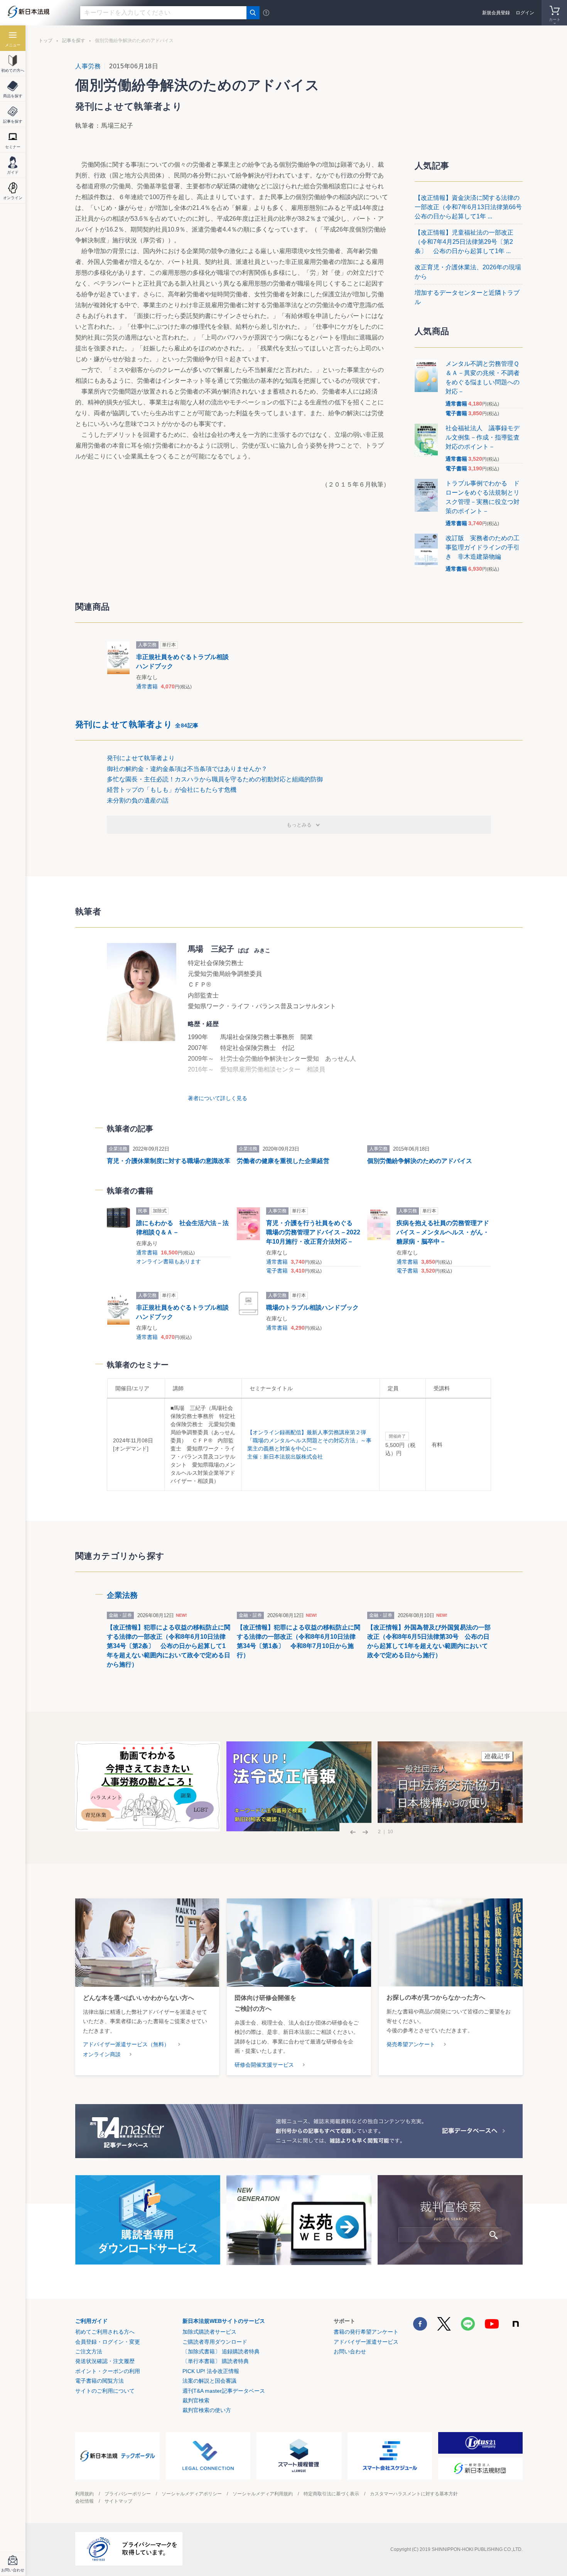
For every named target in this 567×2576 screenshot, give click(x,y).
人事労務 (88, 66)
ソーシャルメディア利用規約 (263, 2494)
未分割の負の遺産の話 (138, 800)
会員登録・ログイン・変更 (108, 2342)
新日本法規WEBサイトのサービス (224, 2321)
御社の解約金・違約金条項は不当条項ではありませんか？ (187, 769)
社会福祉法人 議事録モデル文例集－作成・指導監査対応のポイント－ (483, 437)
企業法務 (122, 1595)
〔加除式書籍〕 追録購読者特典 (221, 2351)
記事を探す (74, 41)
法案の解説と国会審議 (209, 2381)
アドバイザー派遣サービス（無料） (126, 2044)
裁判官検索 (196, 2400)
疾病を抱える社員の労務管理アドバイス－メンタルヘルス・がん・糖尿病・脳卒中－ (443, 1232)
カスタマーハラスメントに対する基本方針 (414, 2494)
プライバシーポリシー (128, 2494)
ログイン (525, 13)
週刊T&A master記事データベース (224, 2391)
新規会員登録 (496, 13)
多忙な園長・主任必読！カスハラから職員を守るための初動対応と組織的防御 (215, 779)
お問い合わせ (350, 2351)
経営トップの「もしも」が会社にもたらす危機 (172, 790)
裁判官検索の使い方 (207, 2410)
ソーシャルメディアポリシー (192, 2494)
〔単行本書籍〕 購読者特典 (216, 2361)
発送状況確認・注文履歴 (105, 2361)
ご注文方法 (89, 2351)
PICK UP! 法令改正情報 (211, 2371)
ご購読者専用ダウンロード (215, 2342)
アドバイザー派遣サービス (366, 2342)
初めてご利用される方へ (105, 2332)
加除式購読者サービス (209, 2332)
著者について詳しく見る (218, 1098)
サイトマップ (118, 2501)
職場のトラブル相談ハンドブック (312, 1307)
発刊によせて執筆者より (137, 724)
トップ (46, 41)
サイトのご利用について (105, 2391)
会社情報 (84, 2501)
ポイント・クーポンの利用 (108, 2371)
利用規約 (84, 2494)
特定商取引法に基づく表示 (331, 2494)
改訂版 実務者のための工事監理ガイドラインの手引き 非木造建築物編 (483, 547)
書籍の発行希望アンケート (366, 2332)
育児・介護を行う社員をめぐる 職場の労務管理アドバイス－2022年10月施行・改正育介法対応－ (313, 1232)
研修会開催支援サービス (264, 2065)
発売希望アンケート (411, 2044)
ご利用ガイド (91, 2321)
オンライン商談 (102, 2054)
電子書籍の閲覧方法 (100, 2381)
